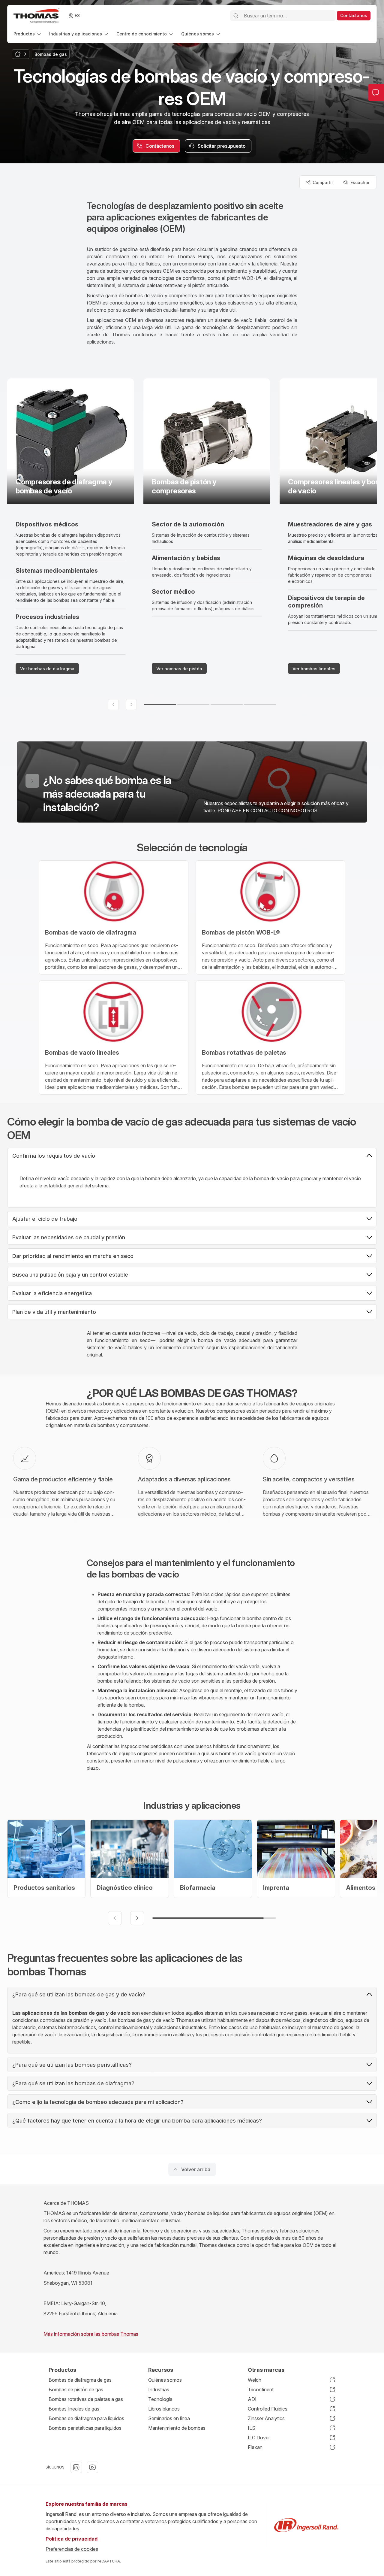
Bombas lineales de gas (74, 2409)
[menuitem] (28, 34)
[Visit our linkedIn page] (76, 2467)
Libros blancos (164, 2409)
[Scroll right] (131, 705)
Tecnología (160, 2399)
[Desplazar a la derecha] (137, 1918)
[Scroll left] (113, 705)
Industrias (159, 2390)
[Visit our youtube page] (92, 2467)
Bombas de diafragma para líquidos (86, 2418)
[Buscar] (236, 16)
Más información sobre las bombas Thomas (91, 2334)
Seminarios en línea (169, 2418)
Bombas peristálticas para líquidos (85, 2428)
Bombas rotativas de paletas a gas (86, 2399)
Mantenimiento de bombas (177, 2428)
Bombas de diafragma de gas (80, 2380)
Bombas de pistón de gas (76, 2390)
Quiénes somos (165, 2380)
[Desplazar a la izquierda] (115, 1918)
